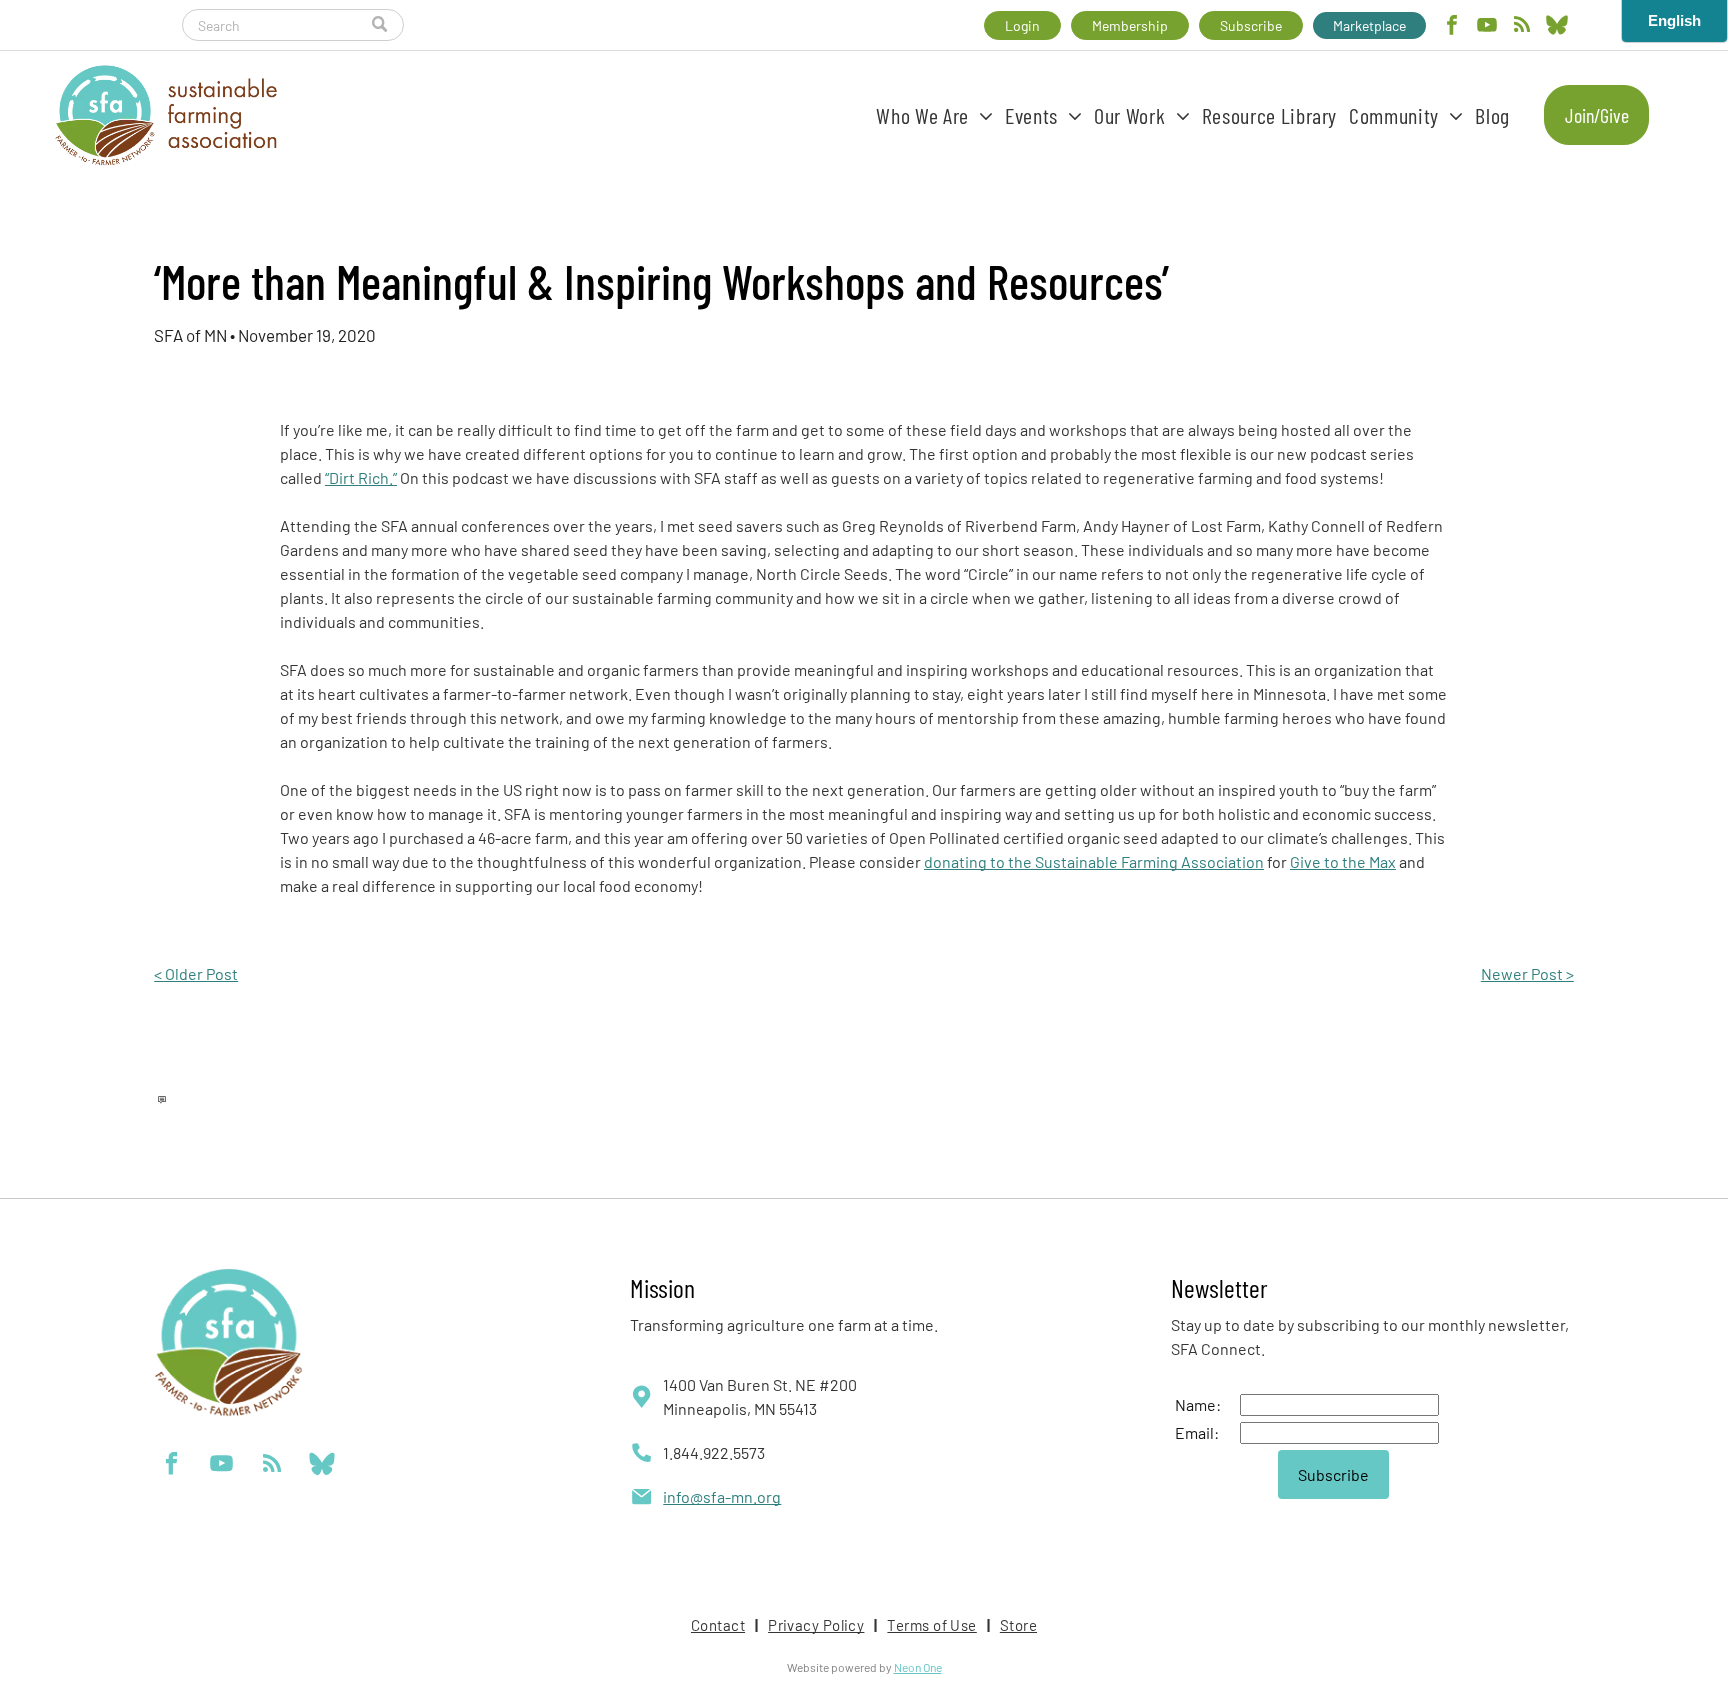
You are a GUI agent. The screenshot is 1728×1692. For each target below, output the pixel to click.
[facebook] (1452, 27)
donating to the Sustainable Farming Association (1094, 861)
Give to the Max (1343, 861)
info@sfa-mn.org (722, 1496)
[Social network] (1557, 27)
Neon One (918, 1667)
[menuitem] (934, 115)
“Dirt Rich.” (361, 477)
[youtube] (1487, 27)
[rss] (1522, 27)
